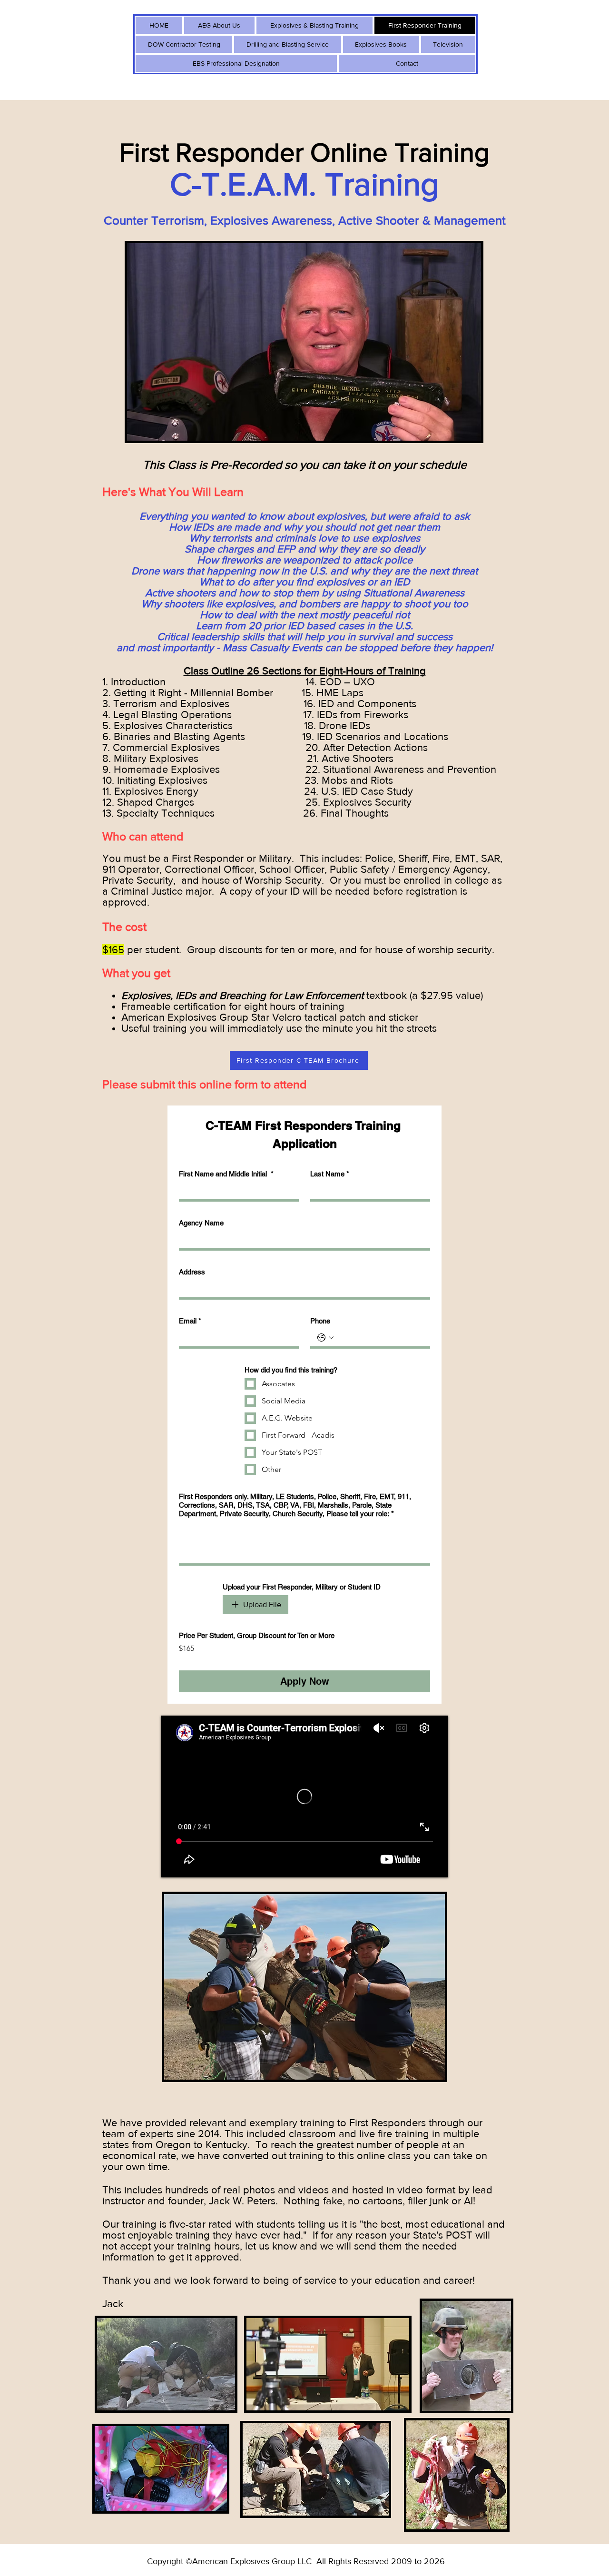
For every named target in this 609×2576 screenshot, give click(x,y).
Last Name (330, 1174)
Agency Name (201, 1223)
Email (190, 1321)
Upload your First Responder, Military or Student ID (302, 1587)
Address (192, 1272)
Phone (320, 1321)
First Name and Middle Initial (226, 1174)
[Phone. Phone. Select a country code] (325, 1338)
